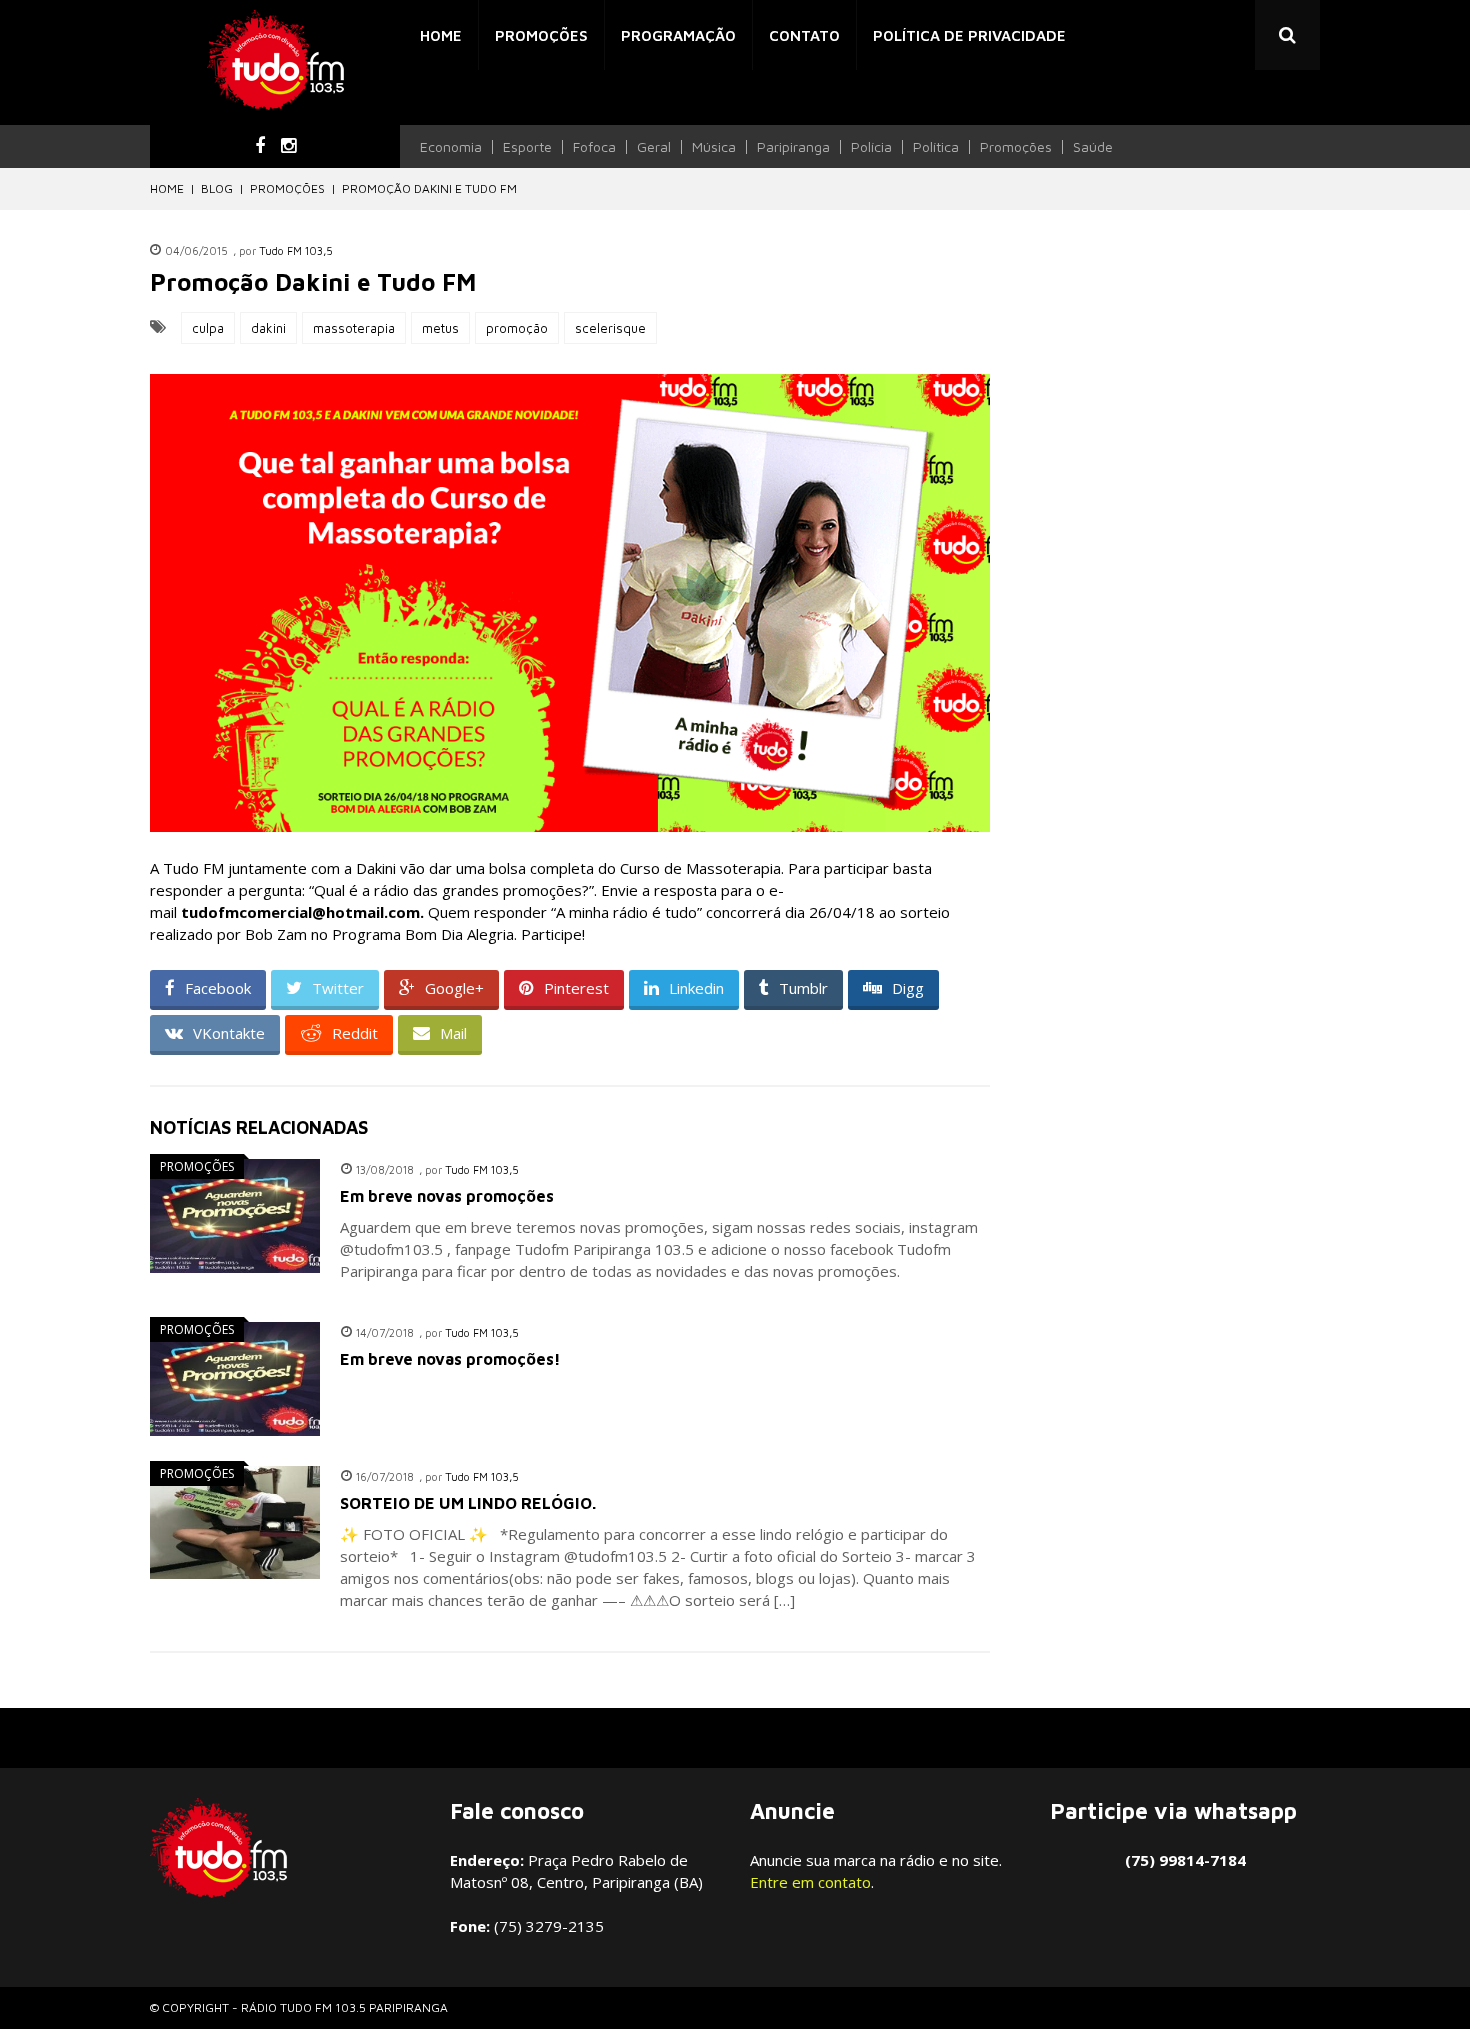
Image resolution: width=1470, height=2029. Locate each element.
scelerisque (610, 328)
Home (441, 35)
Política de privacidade (969, 35)
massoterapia (354, 328)
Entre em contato (810, 1882)
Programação (678, 35)
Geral (654, 147)
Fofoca (594, 147)
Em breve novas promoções (447, 1196)
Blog (217, 188)
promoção (517, 328)
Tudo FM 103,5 (296, 250)
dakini (268, 328)
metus (440, 328)
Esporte (527, 147)
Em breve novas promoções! (450, 1359)
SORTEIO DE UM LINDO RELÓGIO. (468, 1503)
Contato (804, 35)
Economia (451, 147)
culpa (208, 328)
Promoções (541, 35)
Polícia (871, 147)
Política (936, 147)
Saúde (1093, 147)
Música (714, 147)
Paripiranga (793, 147)
